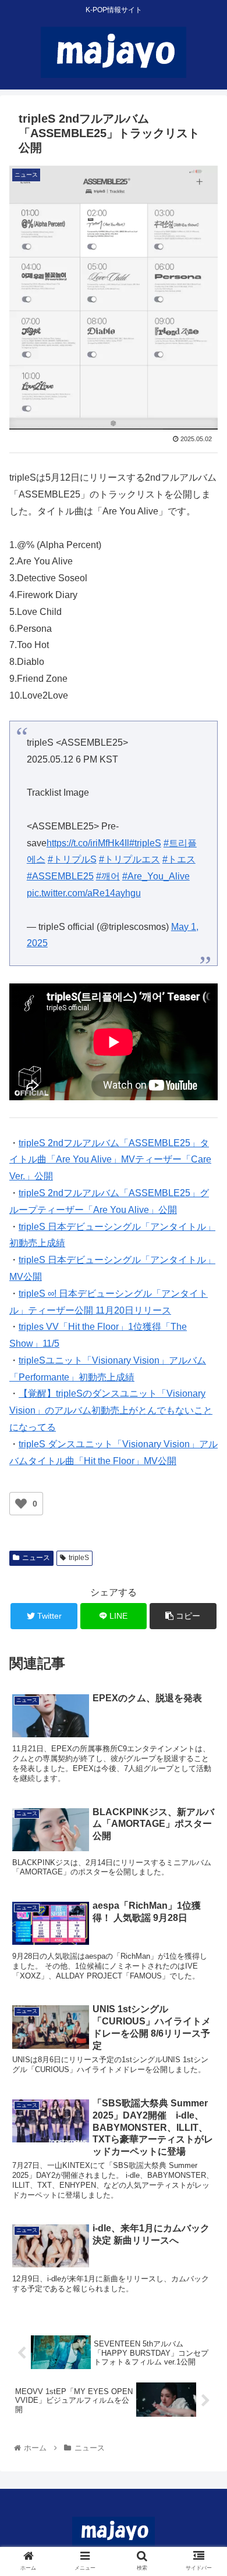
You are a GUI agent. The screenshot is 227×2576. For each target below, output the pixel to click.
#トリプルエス (130, 859)
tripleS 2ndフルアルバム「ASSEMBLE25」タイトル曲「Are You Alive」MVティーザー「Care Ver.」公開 (110, 1160)
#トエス (179, 859)
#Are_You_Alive (156, 876)
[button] (204, 1571)
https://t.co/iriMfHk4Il (88, 843)
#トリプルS (72, 859)
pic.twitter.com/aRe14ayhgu (84, 893)
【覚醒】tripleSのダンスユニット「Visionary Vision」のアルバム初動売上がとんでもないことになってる (111, 1410)
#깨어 (108, 876)
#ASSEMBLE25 (60, 876)
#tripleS (145, 843)
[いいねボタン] (21, 1504)
